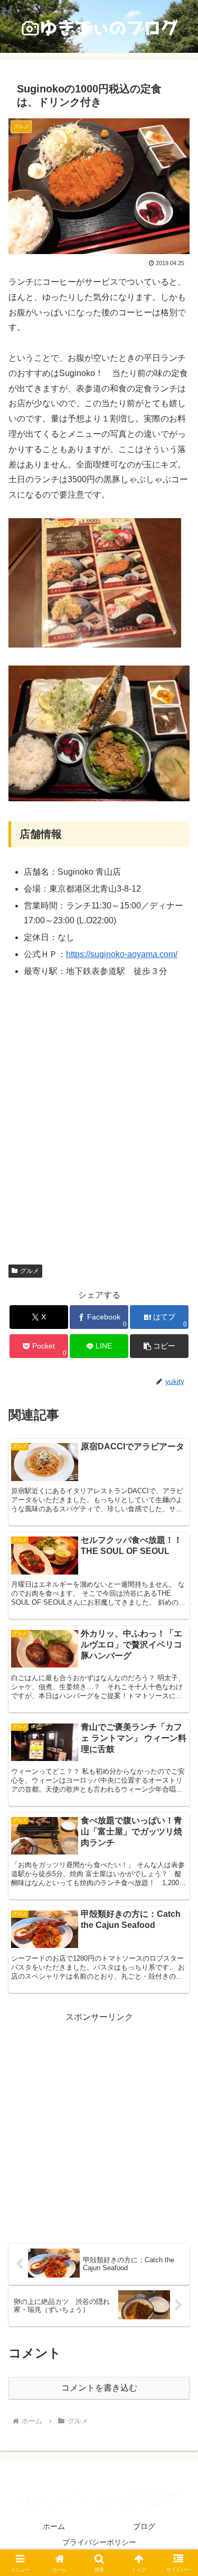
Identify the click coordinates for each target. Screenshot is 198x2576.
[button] (159, 1346)
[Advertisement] (99, 2124)
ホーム (54, 2526)
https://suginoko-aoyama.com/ (122, 954)
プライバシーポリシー (99, 2542)
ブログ (144, 2526)
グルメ (30, 1271)
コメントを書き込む (99, 2388)
